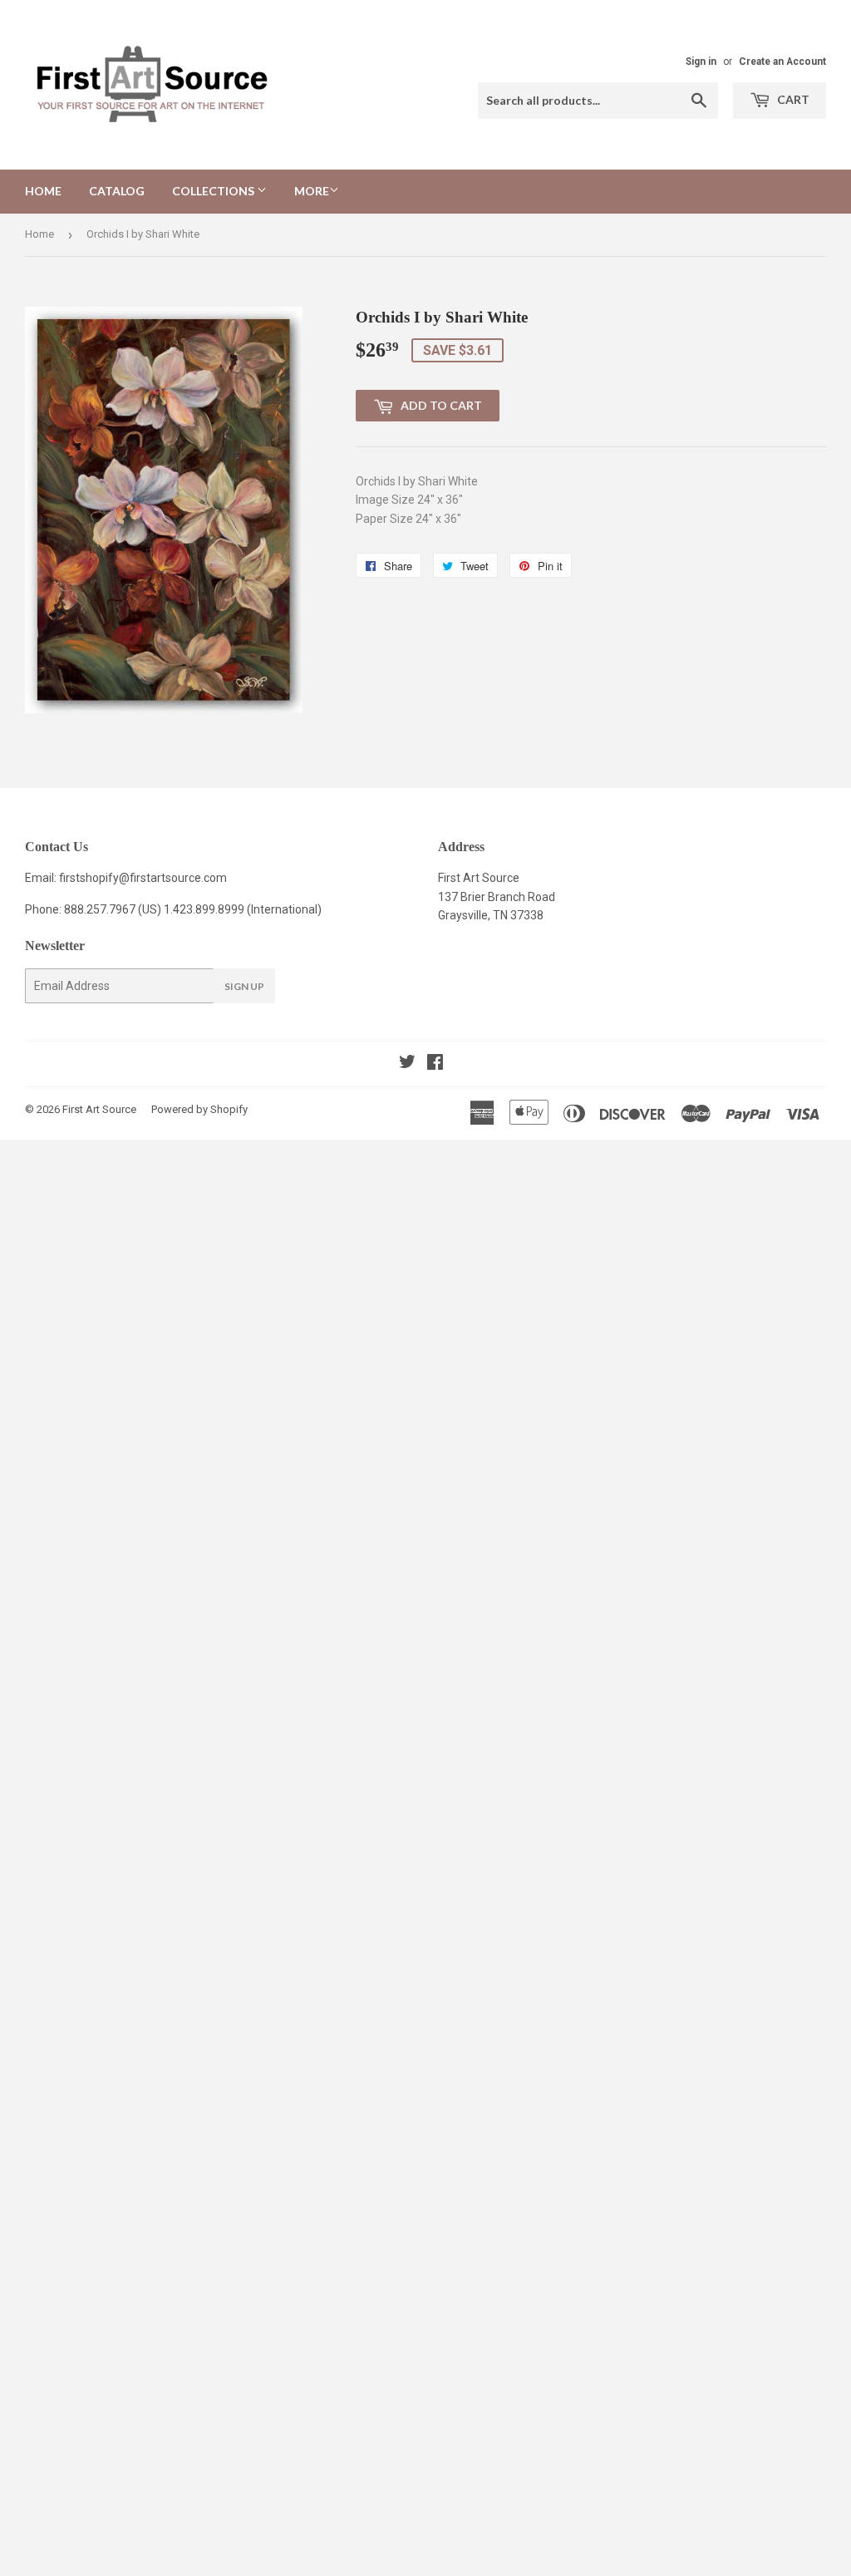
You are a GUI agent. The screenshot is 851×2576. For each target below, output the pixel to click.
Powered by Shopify (199, 1109)
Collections (214, 191)
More (312, 191)
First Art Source (99, 1109)
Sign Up (244, 986)
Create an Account (782, 62)
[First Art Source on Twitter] (407, 1064)
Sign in (701, 62)
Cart (792, 99)
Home (43, 191)
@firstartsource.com (173, 878)
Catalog (117, 191)
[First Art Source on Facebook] (435, 1064)
